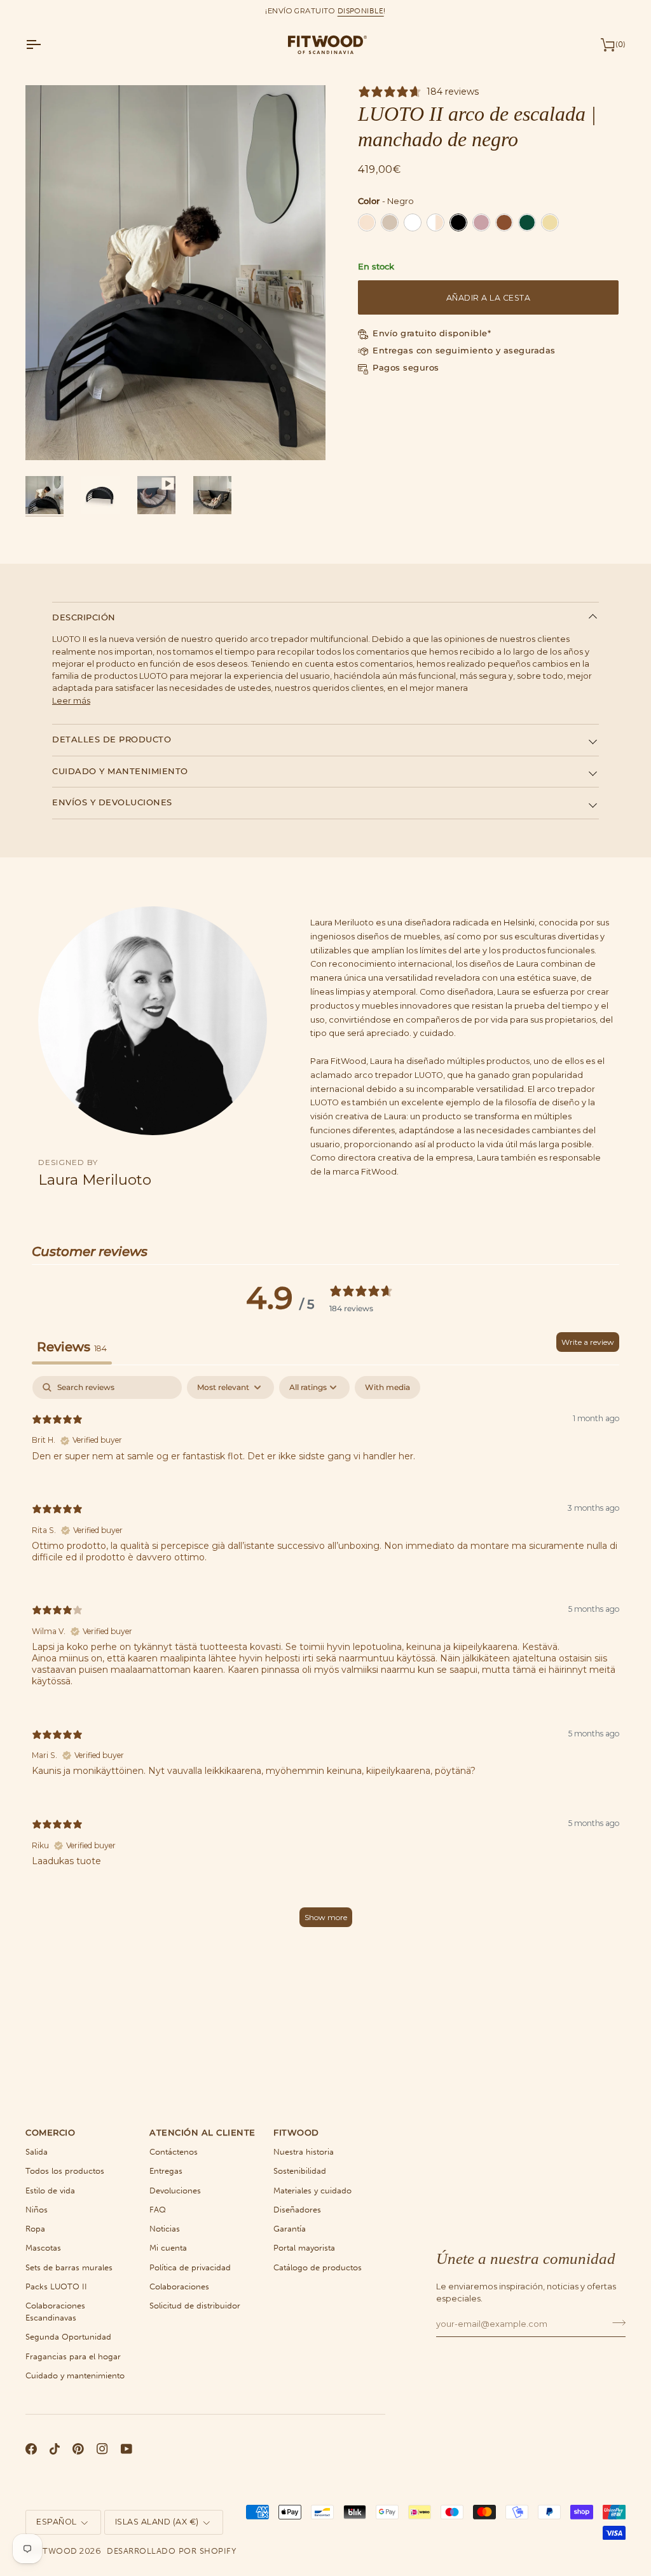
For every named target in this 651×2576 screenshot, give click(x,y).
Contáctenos (174, 2152)
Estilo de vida (50, 2191)
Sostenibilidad (300, 2171)
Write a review (588, 1342)
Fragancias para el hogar (73, 2356)
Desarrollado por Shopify (171, 2551)
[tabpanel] (325, 1657)
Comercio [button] (50, 2133)
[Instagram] (102, 2449)
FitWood (56, 2551)
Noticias (165, 2229)
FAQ (158, 2210)
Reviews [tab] (72, 1347)
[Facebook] (31, 2449)
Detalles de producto (112, 739)
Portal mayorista (304, 2248)
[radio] (367, 222)
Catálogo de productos (318, 2267)
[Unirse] (615, 2322)
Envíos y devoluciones (112, 802)
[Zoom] (49, 436)
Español (57, 2522)
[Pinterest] (78, 2449)
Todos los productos (65, 2171)
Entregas (166, 2171)
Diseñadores (297, 2210)
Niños (37, 2210)
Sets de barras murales (69, 2267)
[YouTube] (127, 2449)
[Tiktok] (55, 2449)
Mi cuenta (168, 2248)
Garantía (290, 2229)
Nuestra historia (304, 2152)
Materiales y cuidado (312, 2191)
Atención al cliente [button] (202, 2133)
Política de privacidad (190, 2267)
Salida (37, 2152)
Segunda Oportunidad (68, 2337)
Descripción (84, 617)
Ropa (35, 2229)
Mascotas (43, 2248)
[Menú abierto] (45, 44)
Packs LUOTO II (56, 2286)
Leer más (71, 701)
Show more (326, 1917)
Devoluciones (175, 2191)
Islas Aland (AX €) (157, 2522)
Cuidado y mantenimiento (120, 771)
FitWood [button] (296, 2133)
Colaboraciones (179, 2286)
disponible (361, 11)
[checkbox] (387, 1387)
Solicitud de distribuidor (195, 2306)
